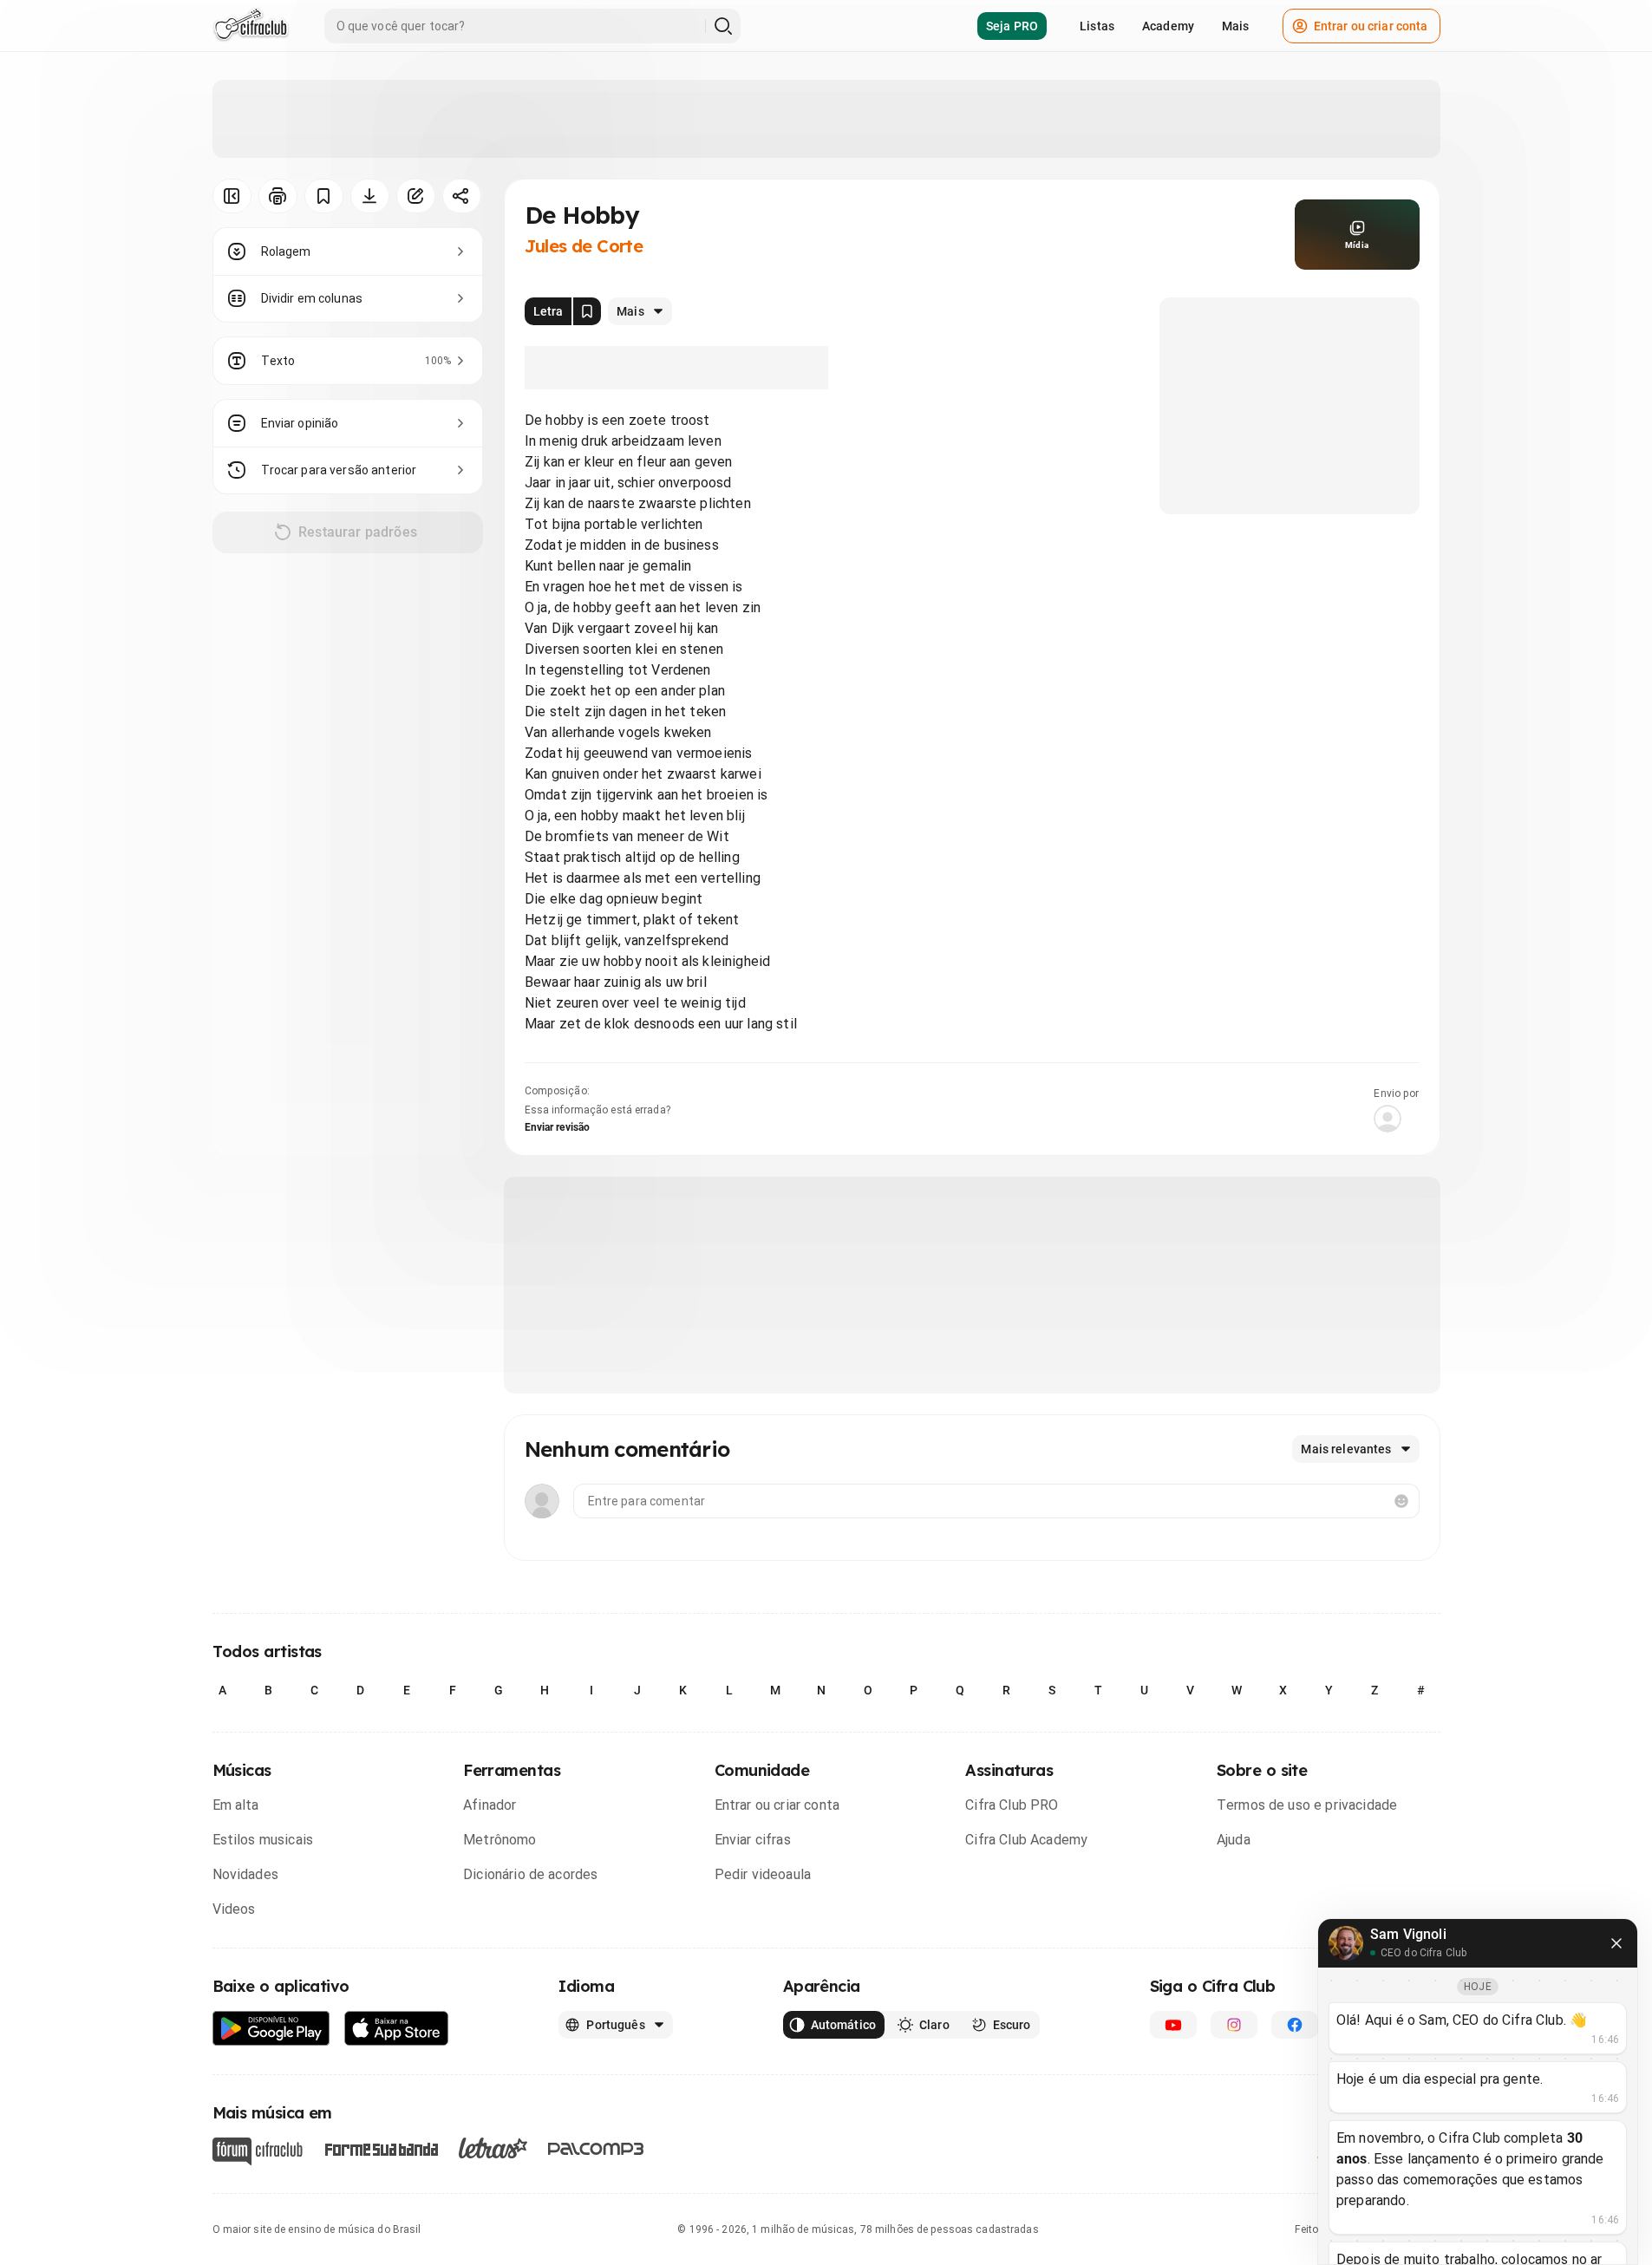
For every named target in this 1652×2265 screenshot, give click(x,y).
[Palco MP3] (596, 2149)
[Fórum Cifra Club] (258, 2151)
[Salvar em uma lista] (324, 196)
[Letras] (493, 2148)
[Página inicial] (251, 26)
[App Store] (397, 2029)
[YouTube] (1173, 2025)
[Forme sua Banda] (381, 2148)
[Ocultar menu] (232, 196)
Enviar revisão (558, 1127)
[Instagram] (1234, 2025)
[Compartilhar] (462, 196)
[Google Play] (271, 2029)
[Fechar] (1616, 1943)
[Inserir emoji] (1401, 1501)
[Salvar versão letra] (587, 311)
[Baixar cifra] (370, 196)
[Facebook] (1295, 2025)
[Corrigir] (416, 196)
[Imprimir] (278, 196)
